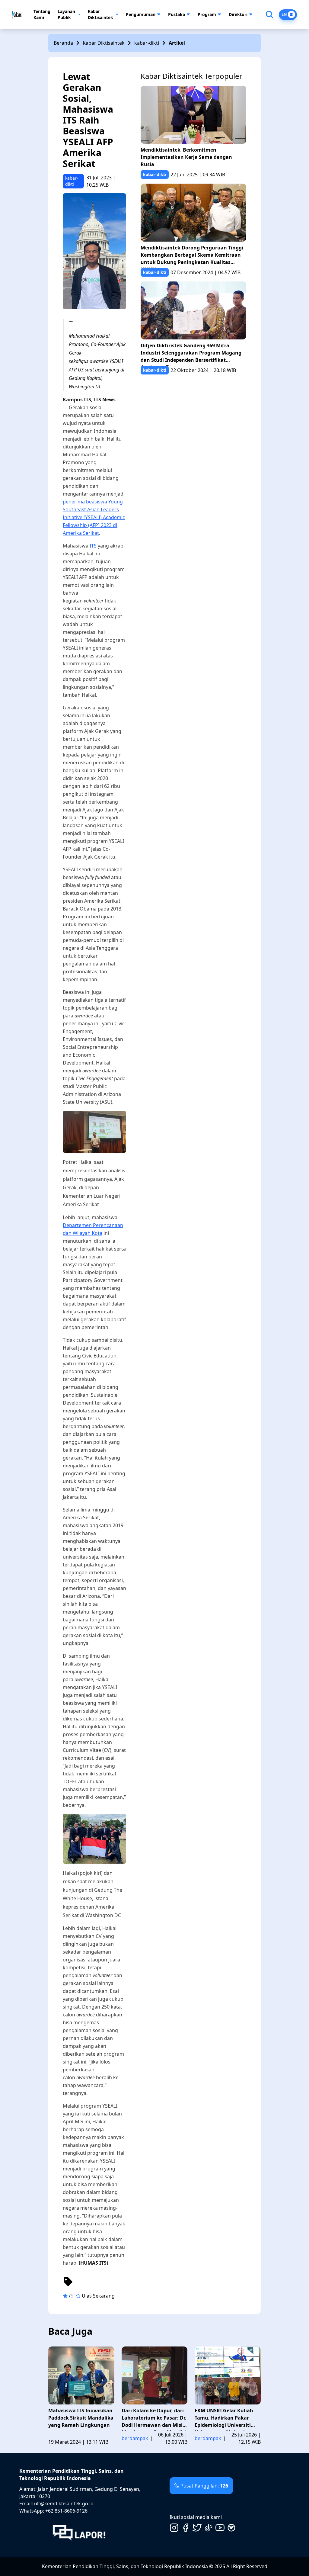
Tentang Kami (42, 14)
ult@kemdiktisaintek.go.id (64, 2504)
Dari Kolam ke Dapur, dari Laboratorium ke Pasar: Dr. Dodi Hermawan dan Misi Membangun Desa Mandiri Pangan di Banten (154, 2419)
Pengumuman (141, 14)
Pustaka (177, 14)
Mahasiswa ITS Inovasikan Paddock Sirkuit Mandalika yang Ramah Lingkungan (81, 2418)
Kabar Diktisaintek (100, 14)
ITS (93, 546)
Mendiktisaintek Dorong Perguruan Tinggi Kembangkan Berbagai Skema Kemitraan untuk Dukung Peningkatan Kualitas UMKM (192, 256)
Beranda (63, 43)
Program (207, 14)
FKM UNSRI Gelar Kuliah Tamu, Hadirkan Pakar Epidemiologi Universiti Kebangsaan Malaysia (224, 2419)
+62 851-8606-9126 (66, 2511)
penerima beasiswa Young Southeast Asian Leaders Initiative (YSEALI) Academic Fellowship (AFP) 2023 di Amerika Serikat (94, 517)
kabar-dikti (147, 43)
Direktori (238, 14)
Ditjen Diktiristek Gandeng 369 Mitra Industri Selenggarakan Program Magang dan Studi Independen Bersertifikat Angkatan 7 (191, 354)
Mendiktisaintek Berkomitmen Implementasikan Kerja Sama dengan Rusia (186, 157)
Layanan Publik (66, 14)
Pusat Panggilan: (204, 2486)
